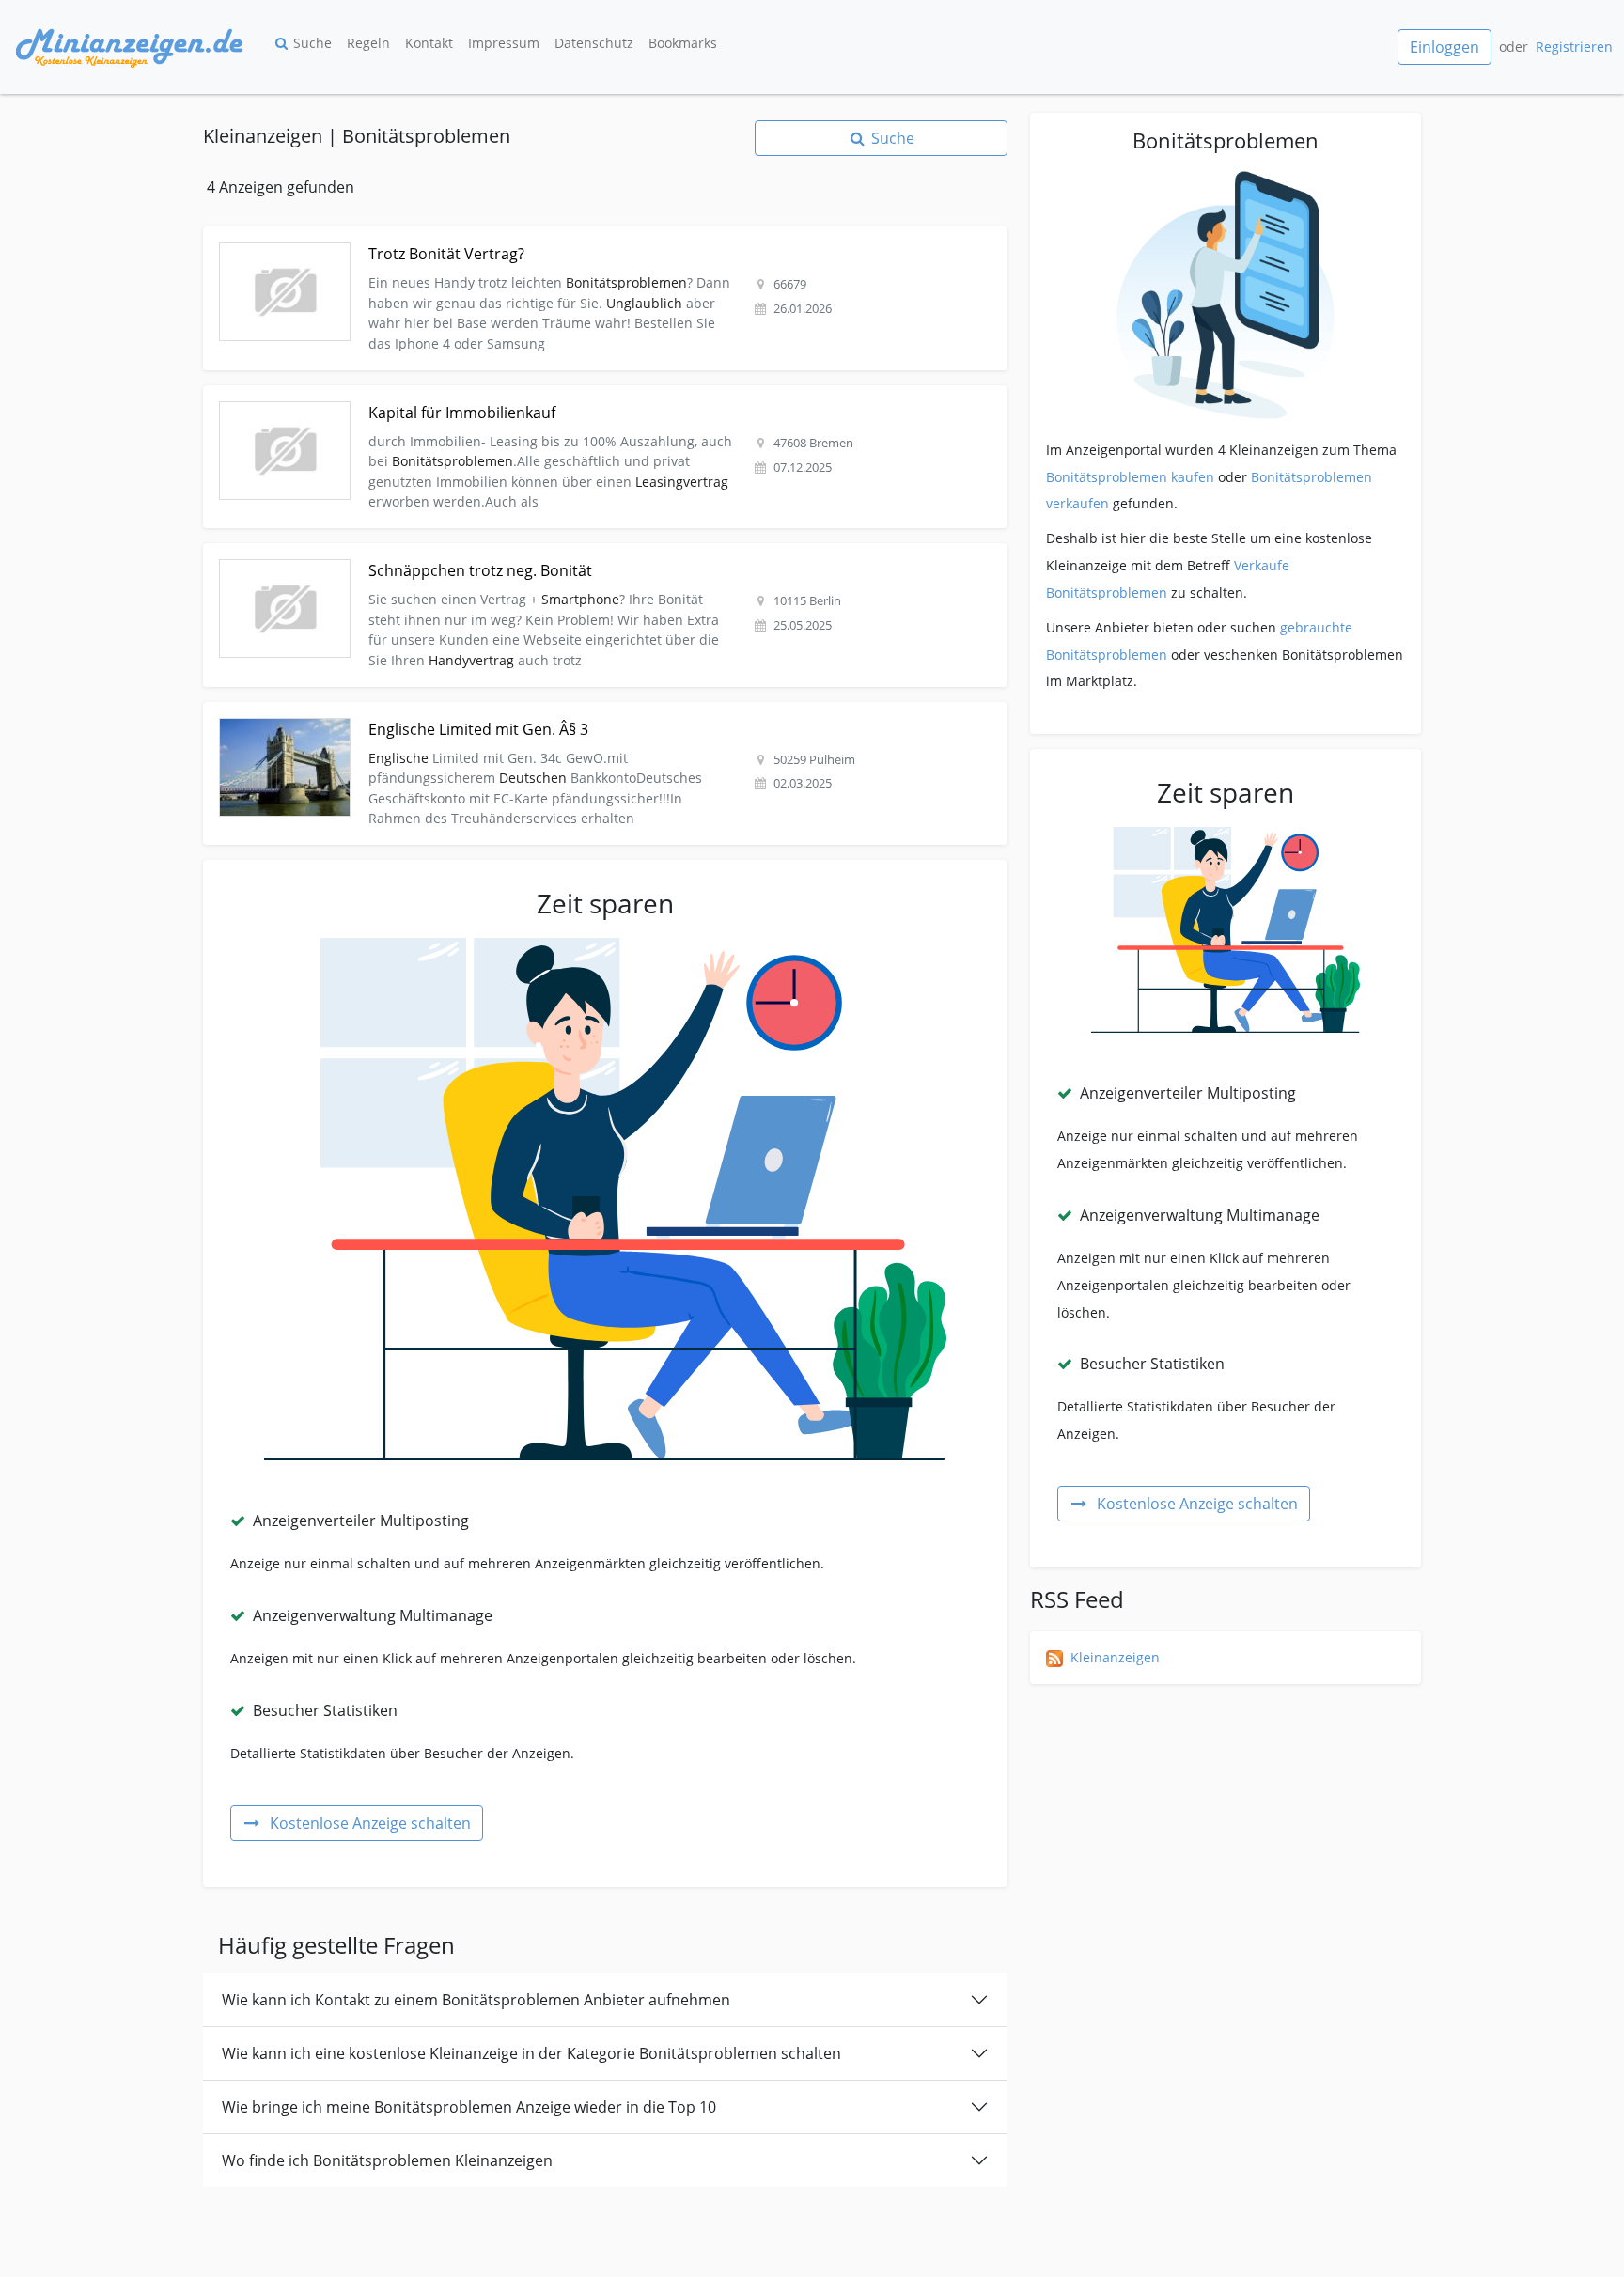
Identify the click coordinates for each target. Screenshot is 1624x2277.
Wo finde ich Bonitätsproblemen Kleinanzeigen (387, 2160)
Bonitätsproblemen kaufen (1130, 477)
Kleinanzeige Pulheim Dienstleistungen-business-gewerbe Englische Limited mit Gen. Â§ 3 (489, 713)
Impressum (504, 43)
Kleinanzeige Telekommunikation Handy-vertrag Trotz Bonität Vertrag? (425, 237)
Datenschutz (594, 43)
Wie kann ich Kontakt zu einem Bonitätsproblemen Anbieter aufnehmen (476, 2000)
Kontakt (429, 43)
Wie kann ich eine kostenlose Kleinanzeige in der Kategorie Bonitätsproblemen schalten (531, 2053)
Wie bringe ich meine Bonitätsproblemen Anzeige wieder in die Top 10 (469, 2107)
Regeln (368, 43)
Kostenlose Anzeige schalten (370, 1823)
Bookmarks (683, 43)
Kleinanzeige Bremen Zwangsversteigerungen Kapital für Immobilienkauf (435, 396)
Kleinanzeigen (1115, 1657)
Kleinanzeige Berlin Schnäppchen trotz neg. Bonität (367, 554)
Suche (312, 43)
